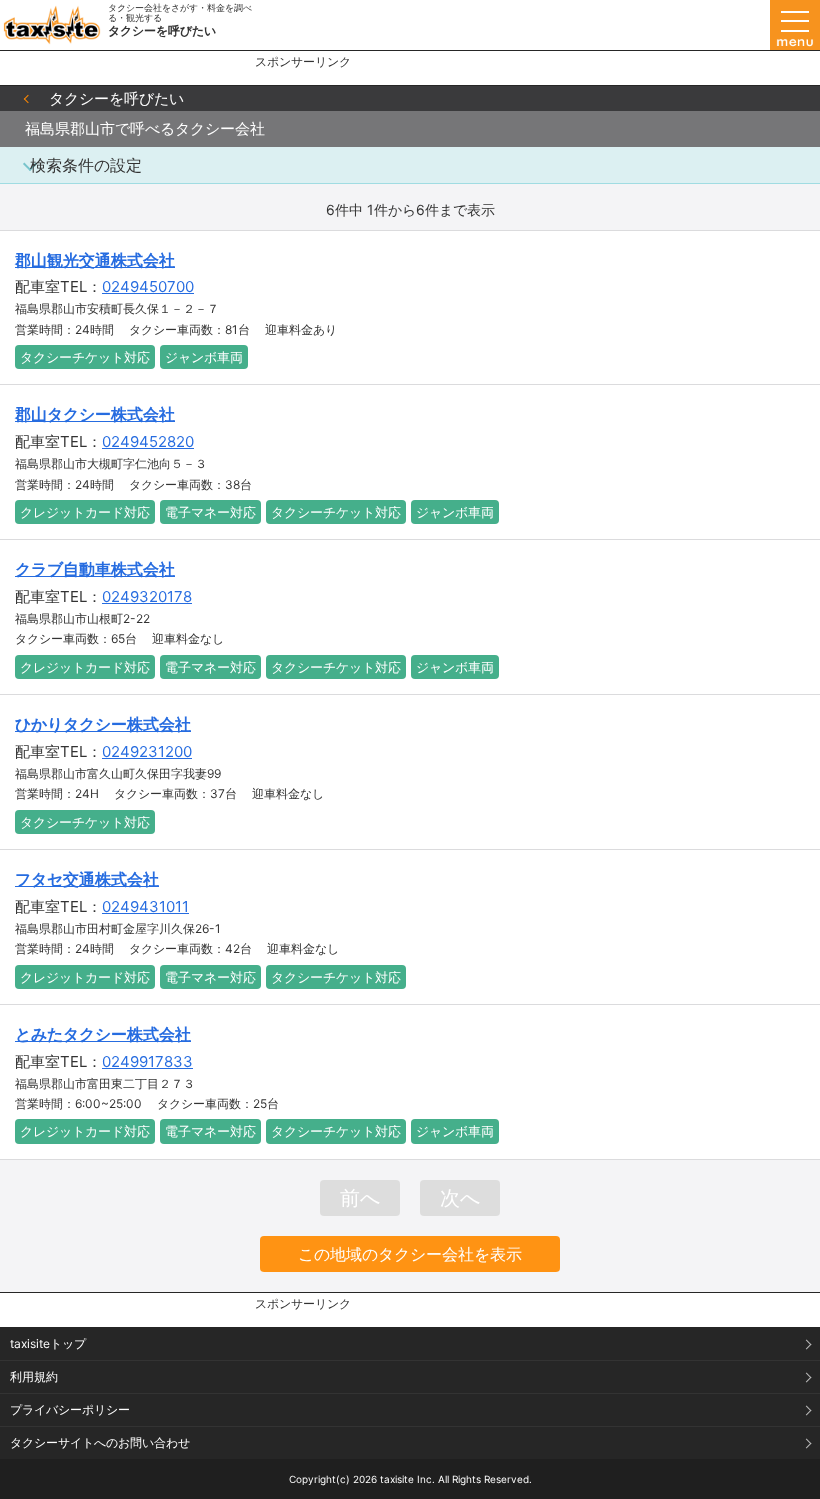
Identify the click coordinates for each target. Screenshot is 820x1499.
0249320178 (147, 596)
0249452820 (148, 441)
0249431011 (145, 906)
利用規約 (34, 1376)
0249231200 (147, 751)
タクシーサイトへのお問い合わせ (100, 1442)
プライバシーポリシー (70, 1409)
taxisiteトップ (48, 1343)
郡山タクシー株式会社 (95, 414)
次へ (460, 1198)
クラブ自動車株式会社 (95, 569)
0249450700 (148, 286)
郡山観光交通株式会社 (95, 260)
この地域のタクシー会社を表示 (410, 1254)
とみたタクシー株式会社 (103, 1034)
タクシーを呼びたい (116, 98)
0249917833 (147, 1061)
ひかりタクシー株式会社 (103, 724)
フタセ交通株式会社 (87, 879)
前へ (360, 1198)
